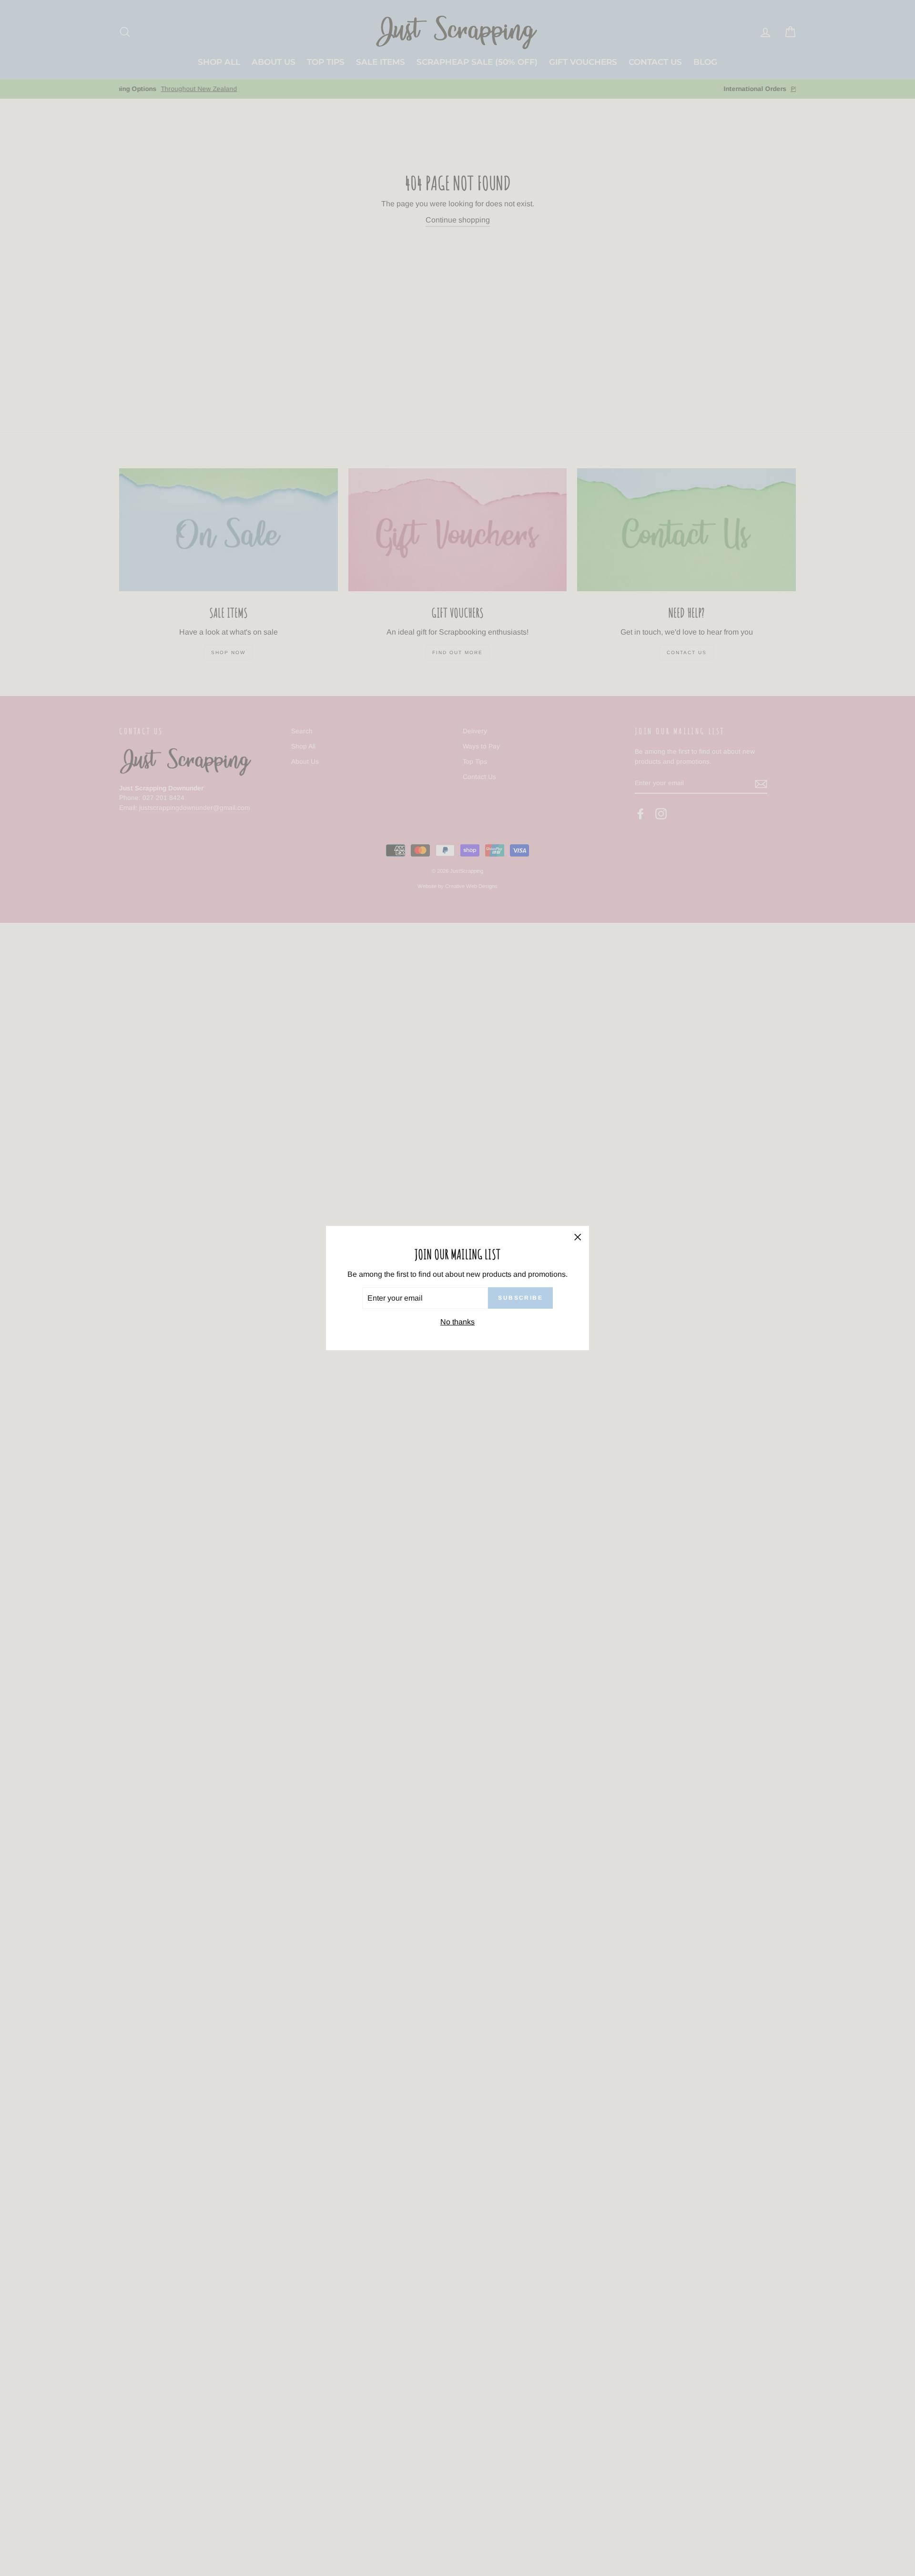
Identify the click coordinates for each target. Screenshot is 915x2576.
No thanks (457, 1322)
